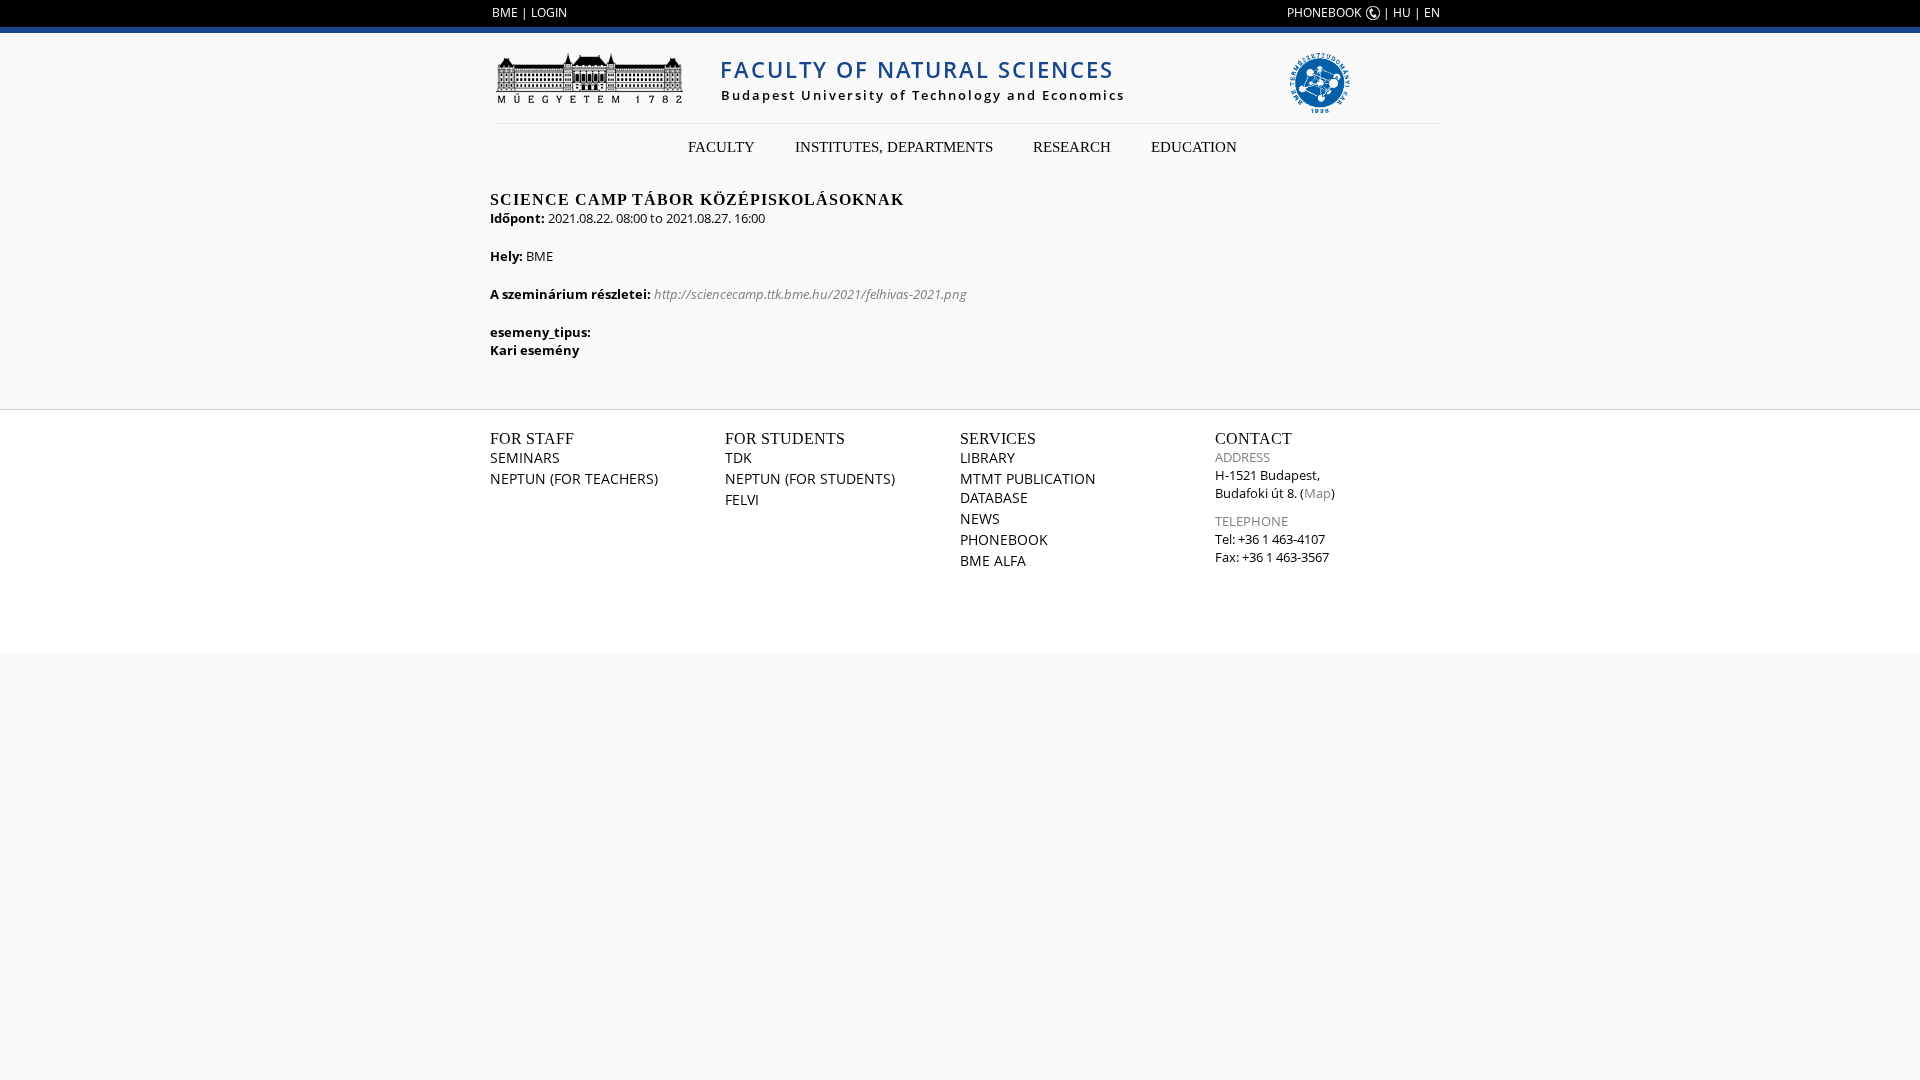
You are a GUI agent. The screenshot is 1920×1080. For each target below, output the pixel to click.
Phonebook (1004, 539)
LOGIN (549, 12)
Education (1194, 147)
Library (987, 457)
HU (1402, 12)
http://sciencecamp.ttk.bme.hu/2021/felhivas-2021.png (810, 294)
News (980, 518)
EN (1432, 12)
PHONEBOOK (1324, 12)
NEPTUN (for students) (810, 478)
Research (1072, 147)
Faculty (721, 147)
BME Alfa (993, 560)
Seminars (525, 457)
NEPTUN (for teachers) (574, 478)
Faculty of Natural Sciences (917, 69)
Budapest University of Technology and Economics (923, 95)
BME (505, 12)
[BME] (589, 78)
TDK (738, 457)
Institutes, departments (894, 147)
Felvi (742, 499)
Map (1317, 493)
